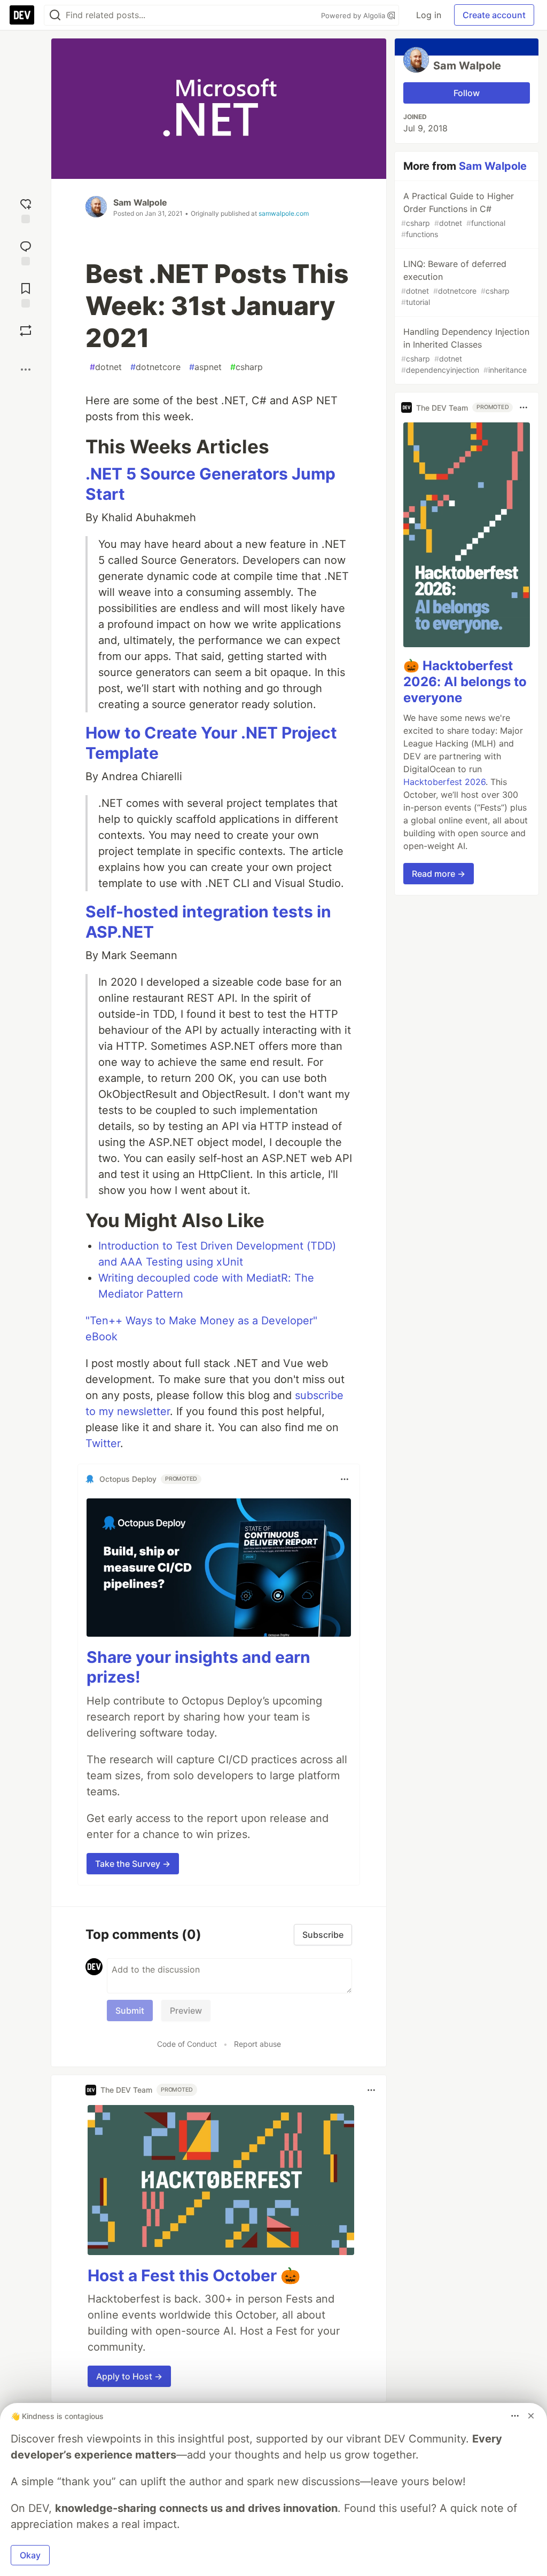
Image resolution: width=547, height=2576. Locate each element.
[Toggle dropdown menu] (345, 1479)
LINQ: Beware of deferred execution (455, 282)
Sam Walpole (140, 202)
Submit (130, 2010)
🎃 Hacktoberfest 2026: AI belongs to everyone (465, 682)
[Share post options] (26, 370)
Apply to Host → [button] (129, 2376)
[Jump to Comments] (26, 252)
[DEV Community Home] (22, 15)
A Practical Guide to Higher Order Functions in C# (458, 215)
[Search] (55, 15)
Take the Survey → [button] (133, 1864)
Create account (494, 15)
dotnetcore (155, 367)
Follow (467, 93)
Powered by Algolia (354, 15)
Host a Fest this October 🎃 (194, 2275)
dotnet (106, 367)
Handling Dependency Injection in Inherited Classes (465, 350)
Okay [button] (30, 2555)
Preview (186, 2010)
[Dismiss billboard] (531, 2416)
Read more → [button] (439, 874)
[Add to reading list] (26, 294)
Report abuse (257, 2044)
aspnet (205, 367)
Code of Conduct (187, 2044)
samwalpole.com (284, 213)
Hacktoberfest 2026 (444, 782)
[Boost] (26, 331)
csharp (247, 367)
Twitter (103, 1443)
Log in (429, 15)
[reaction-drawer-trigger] (26, 210)
